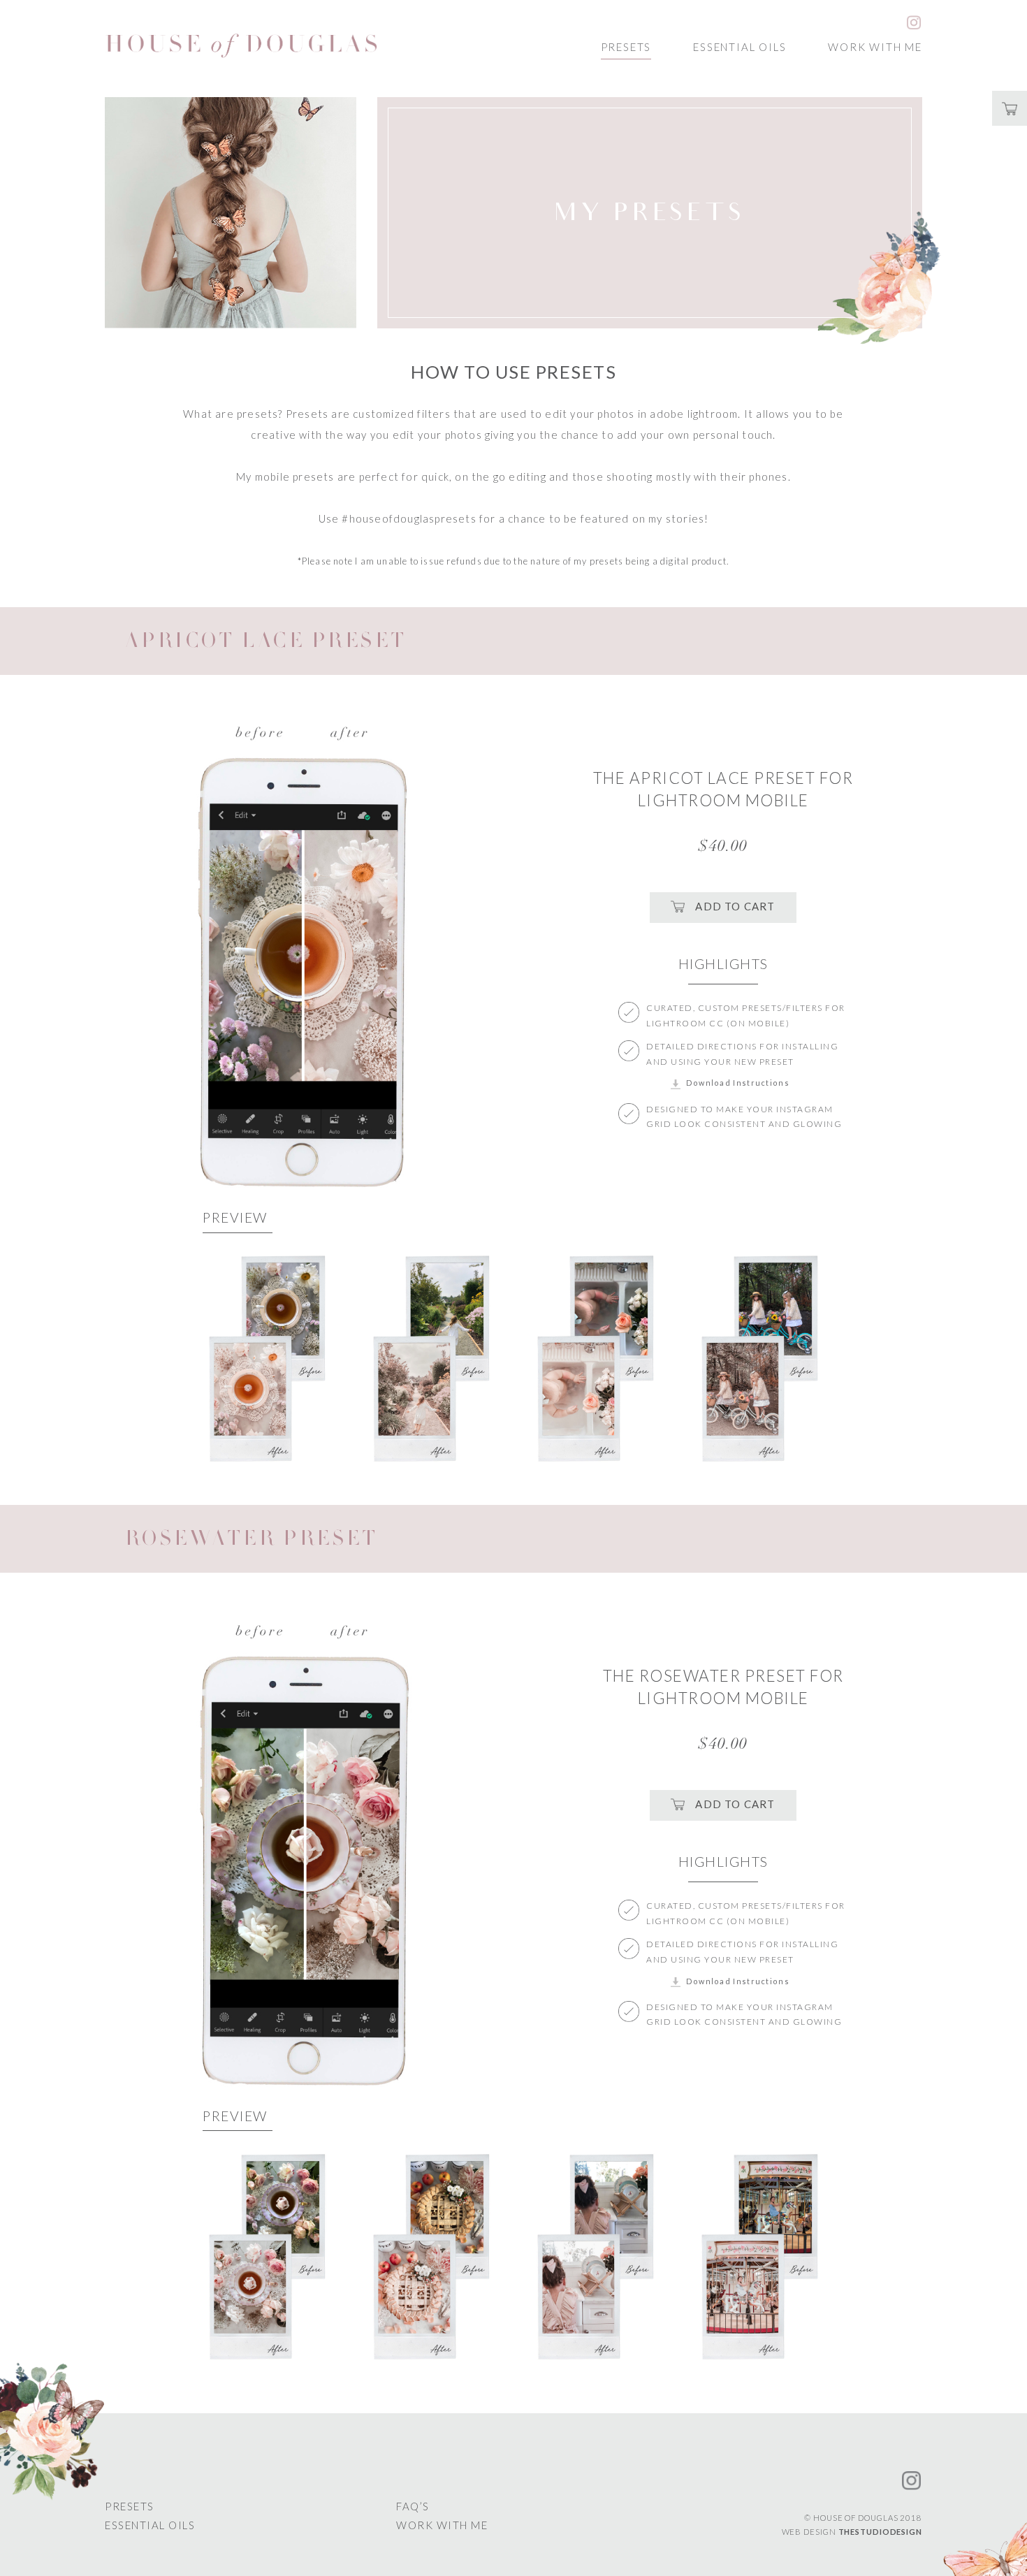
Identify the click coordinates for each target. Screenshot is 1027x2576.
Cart (1010, 108)
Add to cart (735, 905)
